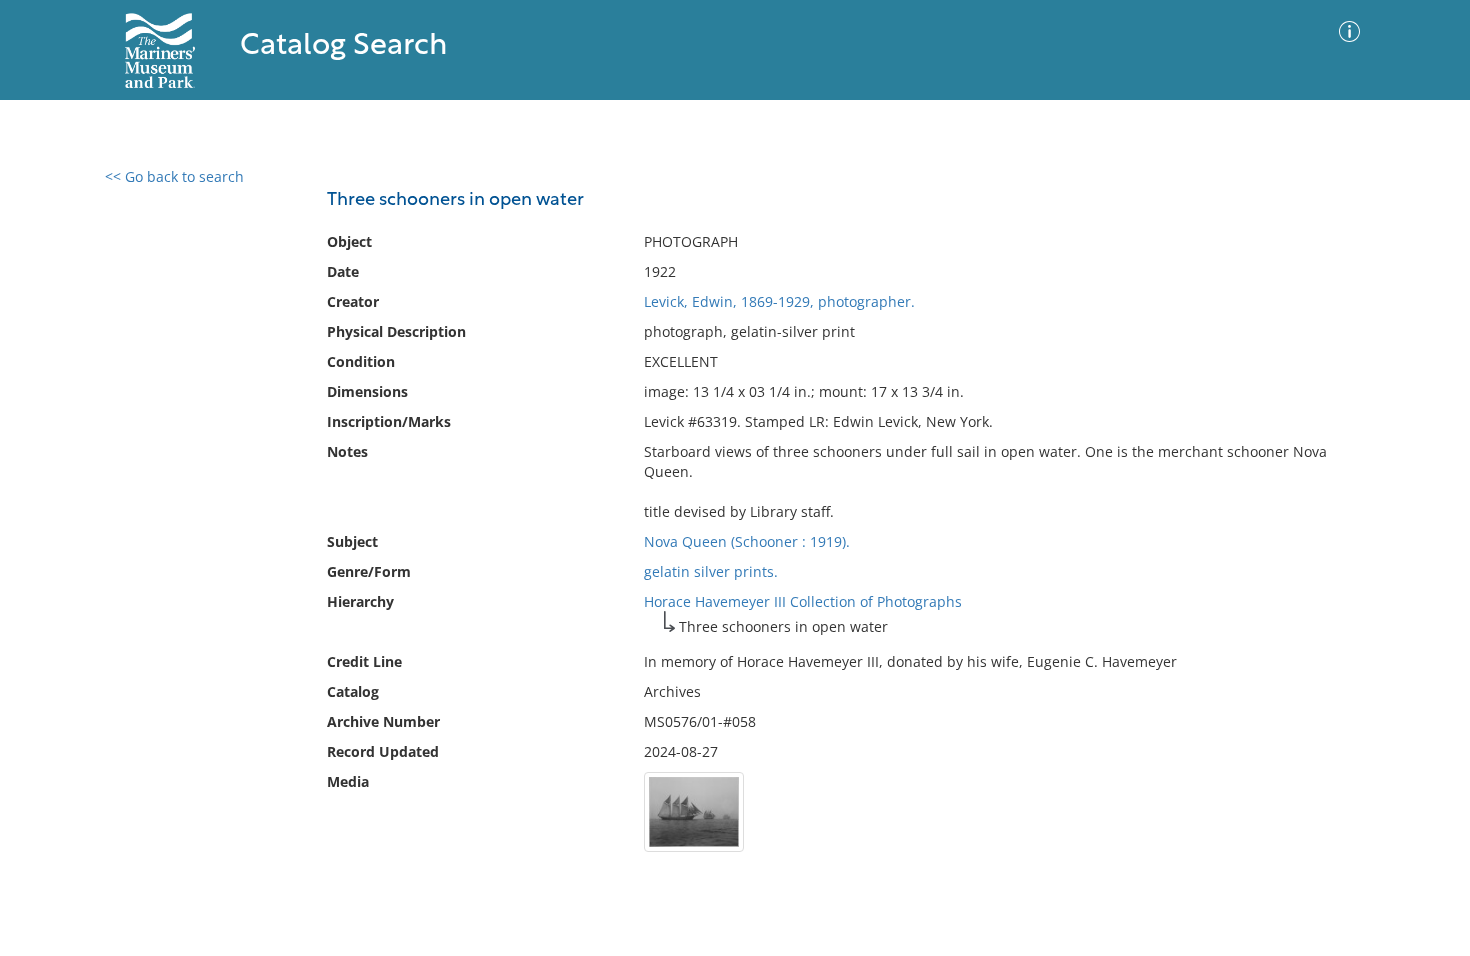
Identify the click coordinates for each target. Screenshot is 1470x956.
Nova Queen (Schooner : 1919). (747, 541)
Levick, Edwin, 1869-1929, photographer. (779, 301)
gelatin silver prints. (711, 571)
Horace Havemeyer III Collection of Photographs (803, 601)
